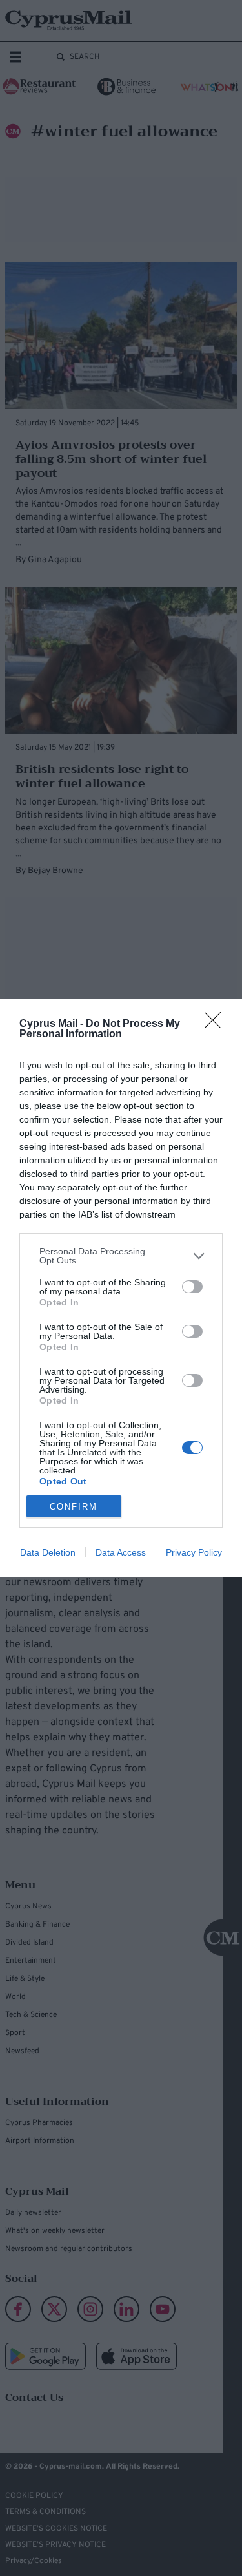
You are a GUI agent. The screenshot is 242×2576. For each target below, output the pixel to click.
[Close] (217, 1024)
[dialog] (121, 1288)
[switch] (192, 1287)
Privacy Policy (194, 1552)
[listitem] (121, 1256)
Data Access (121, 1552)
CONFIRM (74, 1507)
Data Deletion (48, 1552)
